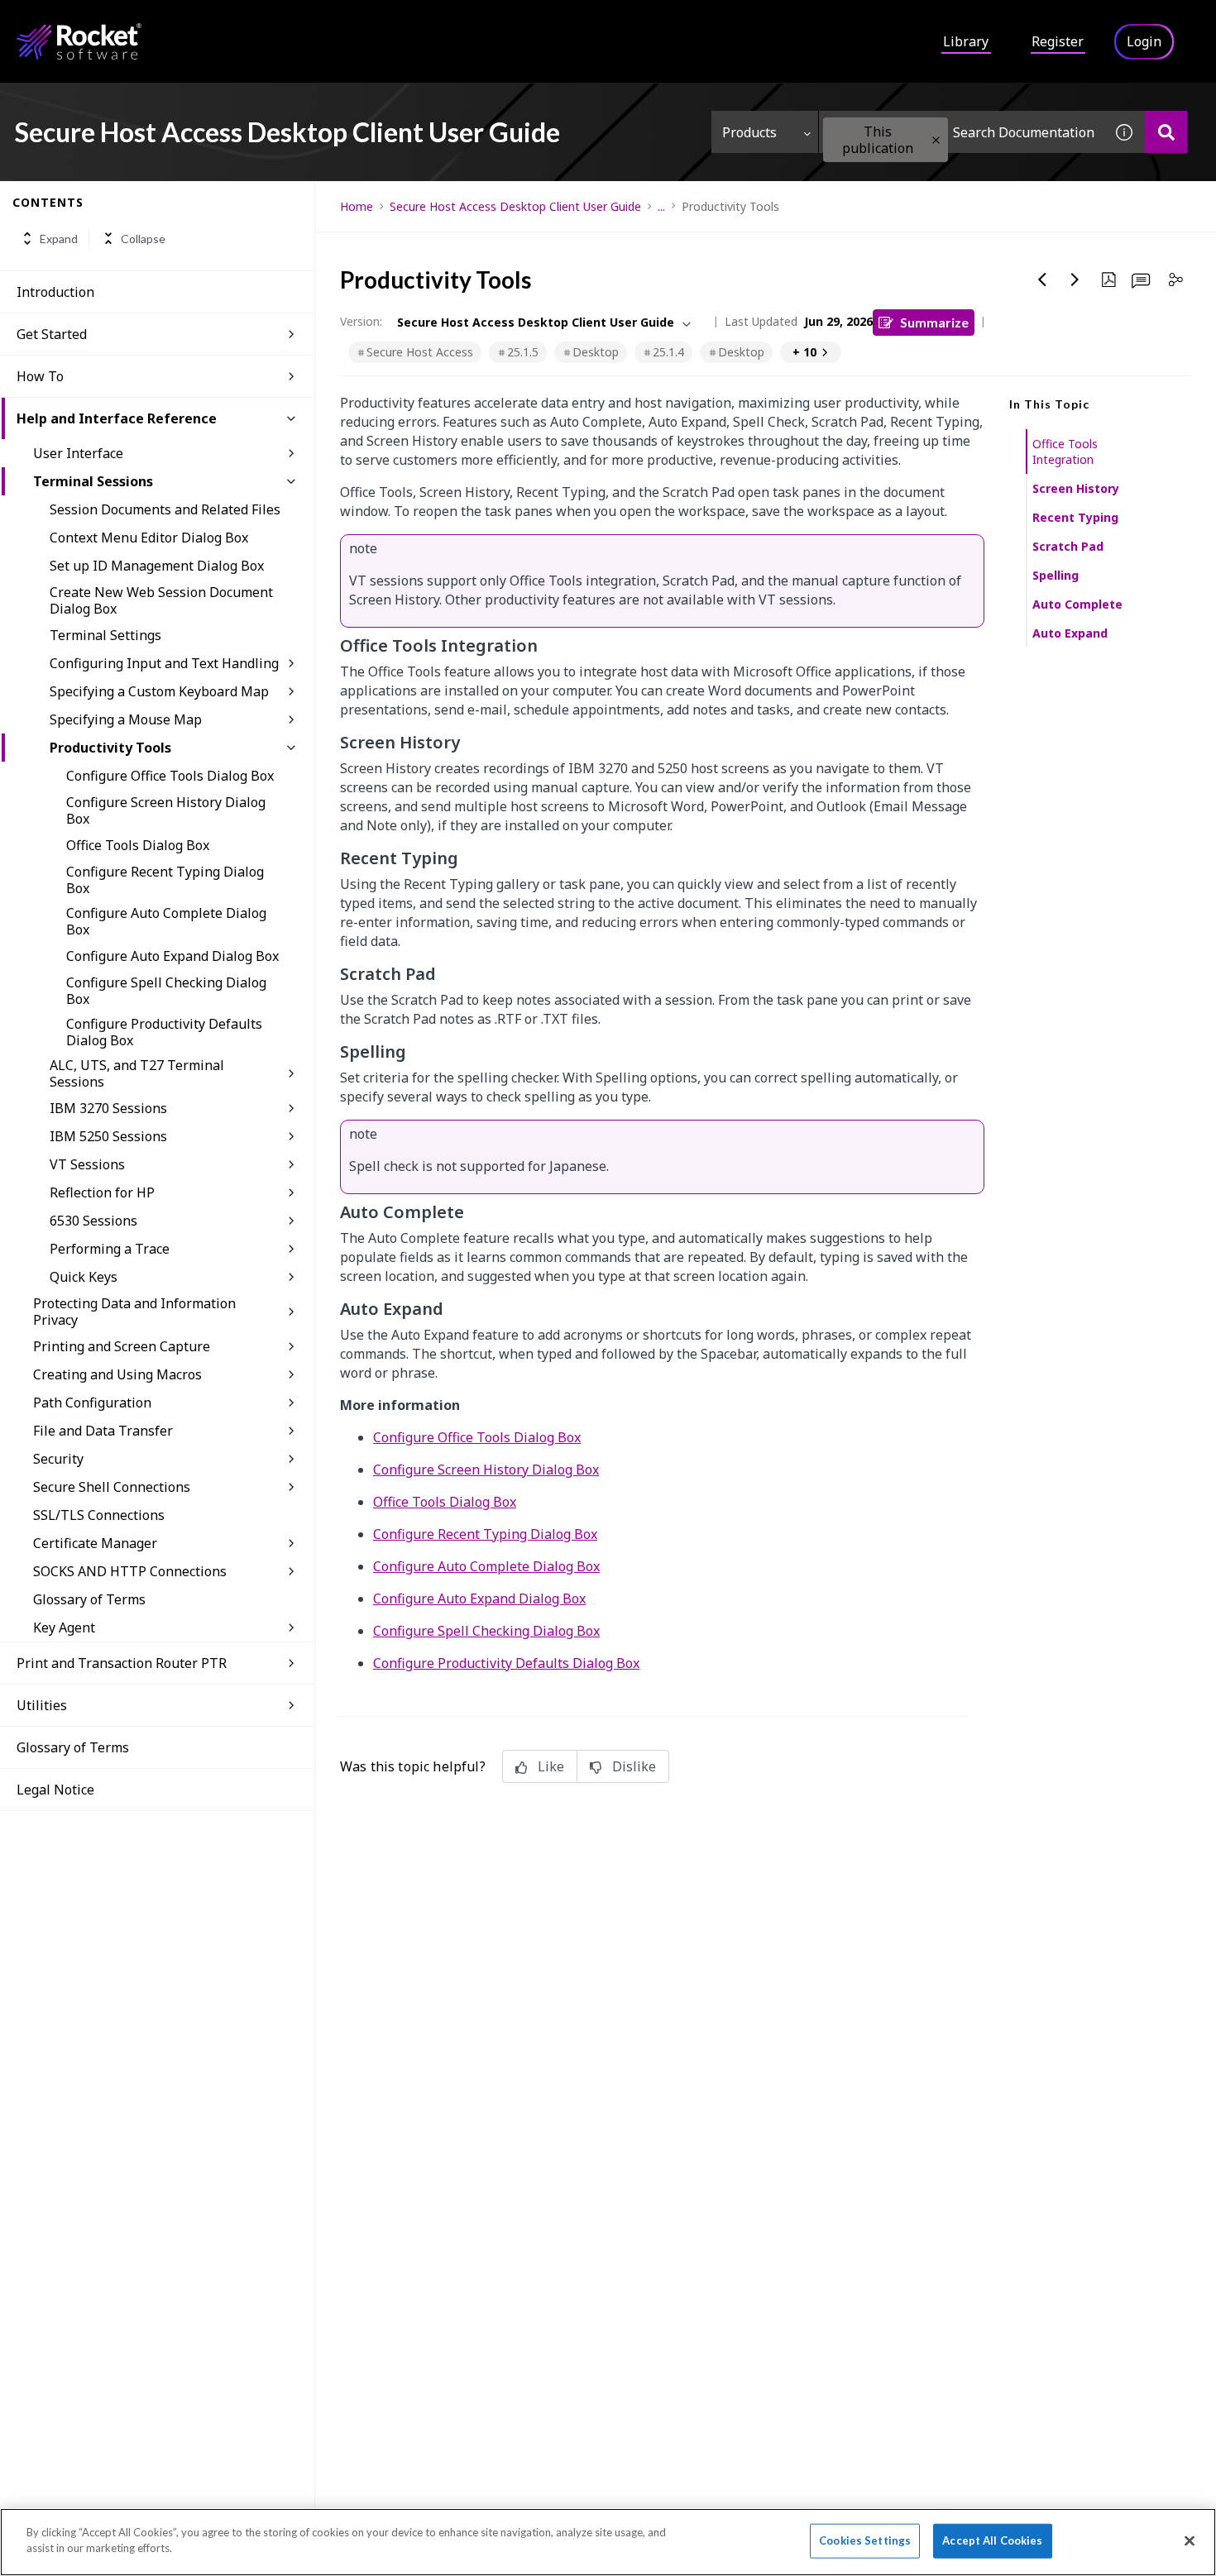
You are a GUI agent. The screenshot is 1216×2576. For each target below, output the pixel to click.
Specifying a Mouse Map (126, 719)
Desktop (596, 352)
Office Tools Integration (1065, 452)
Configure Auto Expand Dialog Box (172, 956)
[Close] (1190, 2540)
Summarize (934, 322)
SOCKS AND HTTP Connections (130, 1571)
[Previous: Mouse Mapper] (1042, 280)
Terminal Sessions (93, 481)
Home (357, 206)
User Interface (78, 453)
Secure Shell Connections (112, 1487)
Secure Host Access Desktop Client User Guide (515, 206)
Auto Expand (1070, 633)
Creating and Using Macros (117, 1374)
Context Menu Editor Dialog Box (149, 538)
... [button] (661, 206)
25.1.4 (668, 352)
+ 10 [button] (804, 352)
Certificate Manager (95, 1543)
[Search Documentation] (1166, 132)
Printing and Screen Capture (122, 1346)
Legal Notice (55, 1790)
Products (749, 132)
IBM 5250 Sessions (108, 1136)
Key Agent (64, 1627)
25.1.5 (523, 352)
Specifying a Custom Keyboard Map (159, 691)
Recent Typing (1075, 517)
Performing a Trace (110, 1249)
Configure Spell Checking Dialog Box (166, 991)
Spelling (1056, 575)
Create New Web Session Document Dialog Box (161, 600)
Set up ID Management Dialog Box (157, 566)
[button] (936, 140)
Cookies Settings (865, 2540)
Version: (361, 321)
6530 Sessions (93, 1221)
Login (1144, 41)
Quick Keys (84, 1277)
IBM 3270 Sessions (108, 1108)
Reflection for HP (102, 1192)
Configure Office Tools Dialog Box (170, 776)
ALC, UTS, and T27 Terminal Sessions (137, 1073)
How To (40, 376)
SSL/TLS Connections (99, 1515)
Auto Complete (1077, 604)
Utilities (42, 1705)
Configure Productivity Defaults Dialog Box (164, 1032)
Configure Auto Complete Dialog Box (166, 921)
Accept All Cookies (992, 2540)
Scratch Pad (1068, 546)
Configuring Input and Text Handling (164, 663)
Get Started (52, 334)
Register (1058, 41)
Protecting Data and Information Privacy (134, 1312)
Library (966, 41)
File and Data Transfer (103, 1431)
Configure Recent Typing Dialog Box (165, 880)
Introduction (55, 292)
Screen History (1076, 488)
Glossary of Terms (89, 1599)
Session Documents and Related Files (165, 509)
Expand (59, 239)
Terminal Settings (105, 635)
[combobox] (961, 132)
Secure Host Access (420, 352)
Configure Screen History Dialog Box (166, 810)
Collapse (143, 239)
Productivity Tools (110, 748)
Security (58, 1459)
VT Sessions (87, 1164)
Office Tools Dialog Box (138, 845)
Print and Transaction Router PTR (122, 1663)
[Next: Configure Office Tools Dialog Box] (1075, 280)
